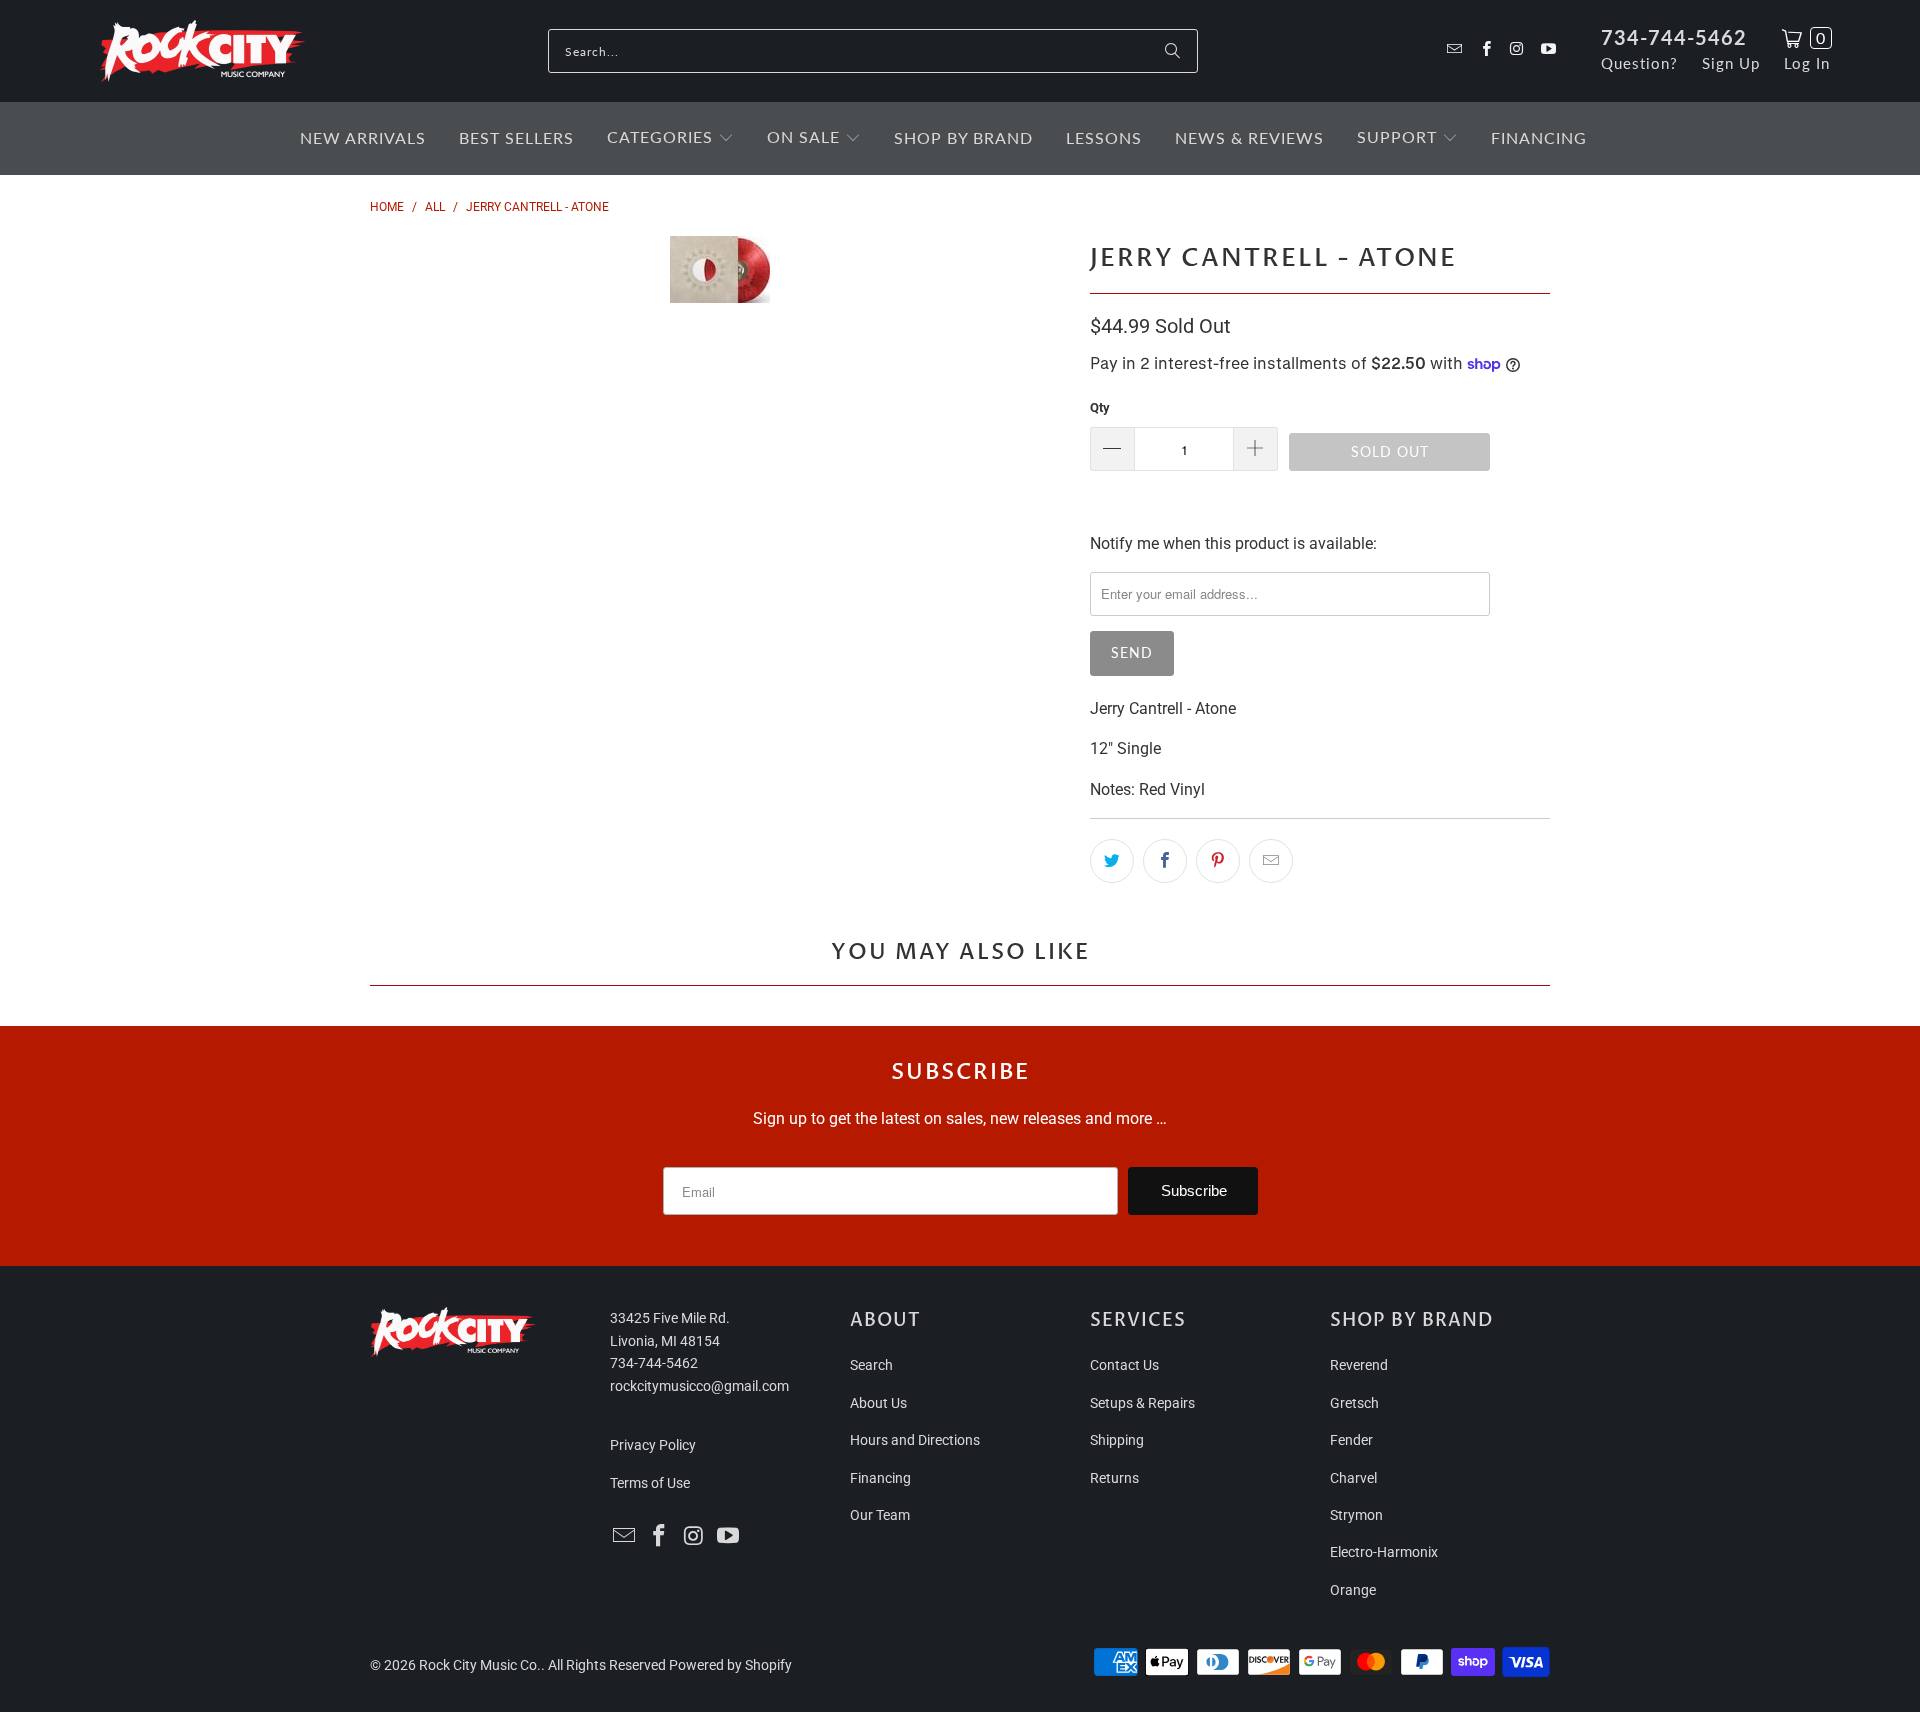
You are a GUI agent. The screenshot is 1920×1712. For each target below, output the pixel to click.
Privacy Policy (653, 1445)
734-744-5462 (1674, 37)
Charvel (1353, 1478)
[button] (670, 138)
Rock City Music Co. (480, 1665)
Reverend (1359, 1365)
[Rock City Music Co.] (202, 52)
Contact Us (1124, 1365)
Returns (1114, 1478)
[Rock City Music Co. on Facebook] (1484, 50)
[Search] (1173, 51)
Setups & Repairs (1142, 1403)
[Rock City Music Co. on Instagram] (1516, 50)
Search (871, 1365)
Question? (1639, 63)
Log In (1807, 63)
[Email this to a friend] (1271, 861)
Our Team (880, 1515)
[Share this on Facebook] (1165, 861)
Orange (1353, 1590)
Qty (1100, 407)
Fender (1351, 1440)
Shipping (1117, 1440)
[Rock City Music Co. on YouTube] (1547, 50)
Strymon (1356, 1515)
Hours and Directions (915, 1440)
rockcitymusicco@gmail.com (699, 1386)
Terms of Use (650, 1483)
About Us (878, 1403)
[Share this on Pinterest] (1218, 861)
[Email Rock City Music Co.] (1453, 50)
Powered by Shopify (730, 1665)
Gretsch (1354, 1403)
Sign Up (1731, 63)
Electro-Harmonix (1384, 1552)
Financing (880, 1478)
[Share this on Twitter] (1112, 861)
